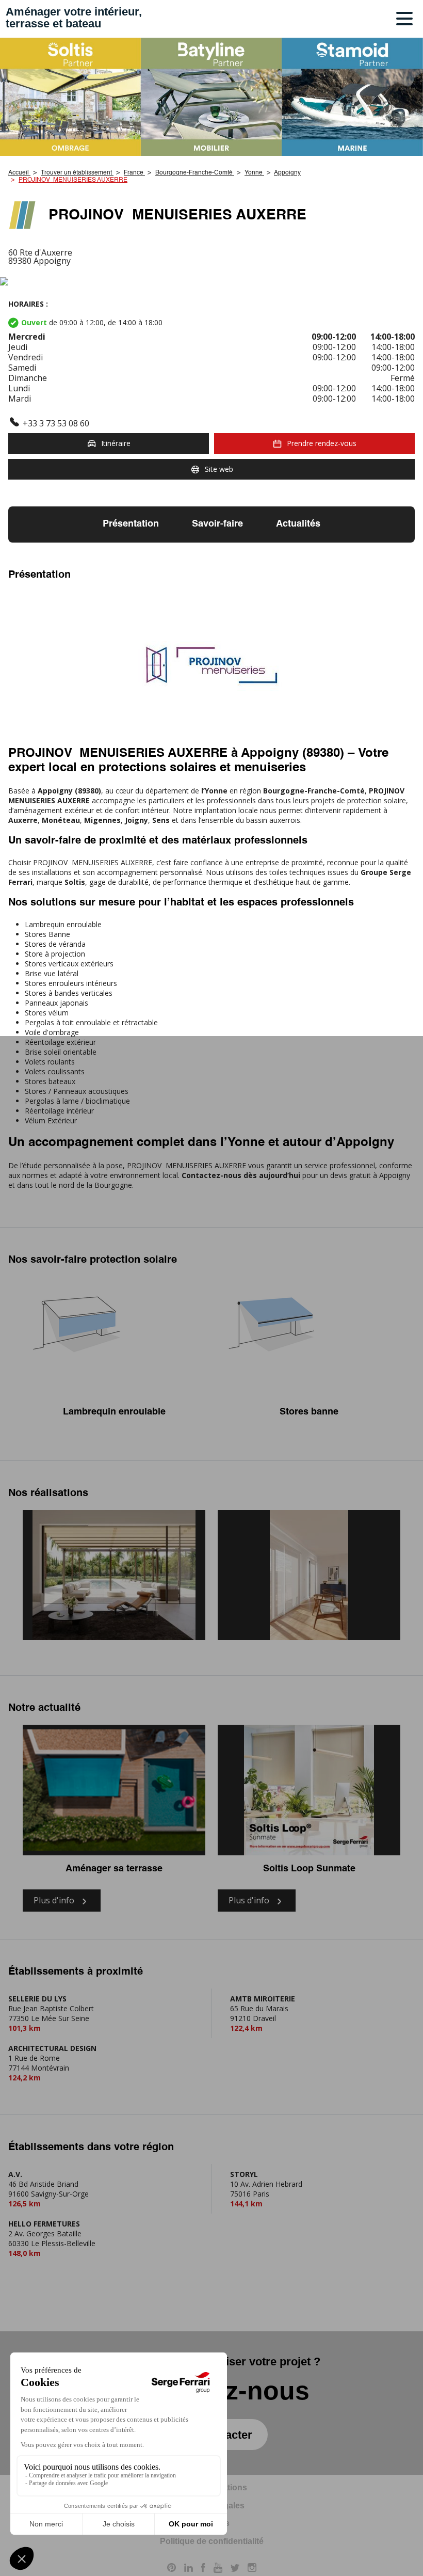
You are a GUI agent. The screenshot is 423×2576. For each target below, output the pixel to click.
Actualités (298, 524)
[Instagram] (252, 2569)
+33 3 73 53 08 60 (56, 423)
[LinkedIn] (189, 2569)
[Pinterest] (172, 2569)
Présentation (131, 524)
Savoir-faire (217, 524)
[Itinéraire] (211, 282)
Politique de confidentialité (212, 2541)
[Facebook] (203, 2569)
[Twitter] (235, 2569)
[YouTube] (218, 2569)
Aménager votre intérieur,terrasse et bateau (74, 18)
